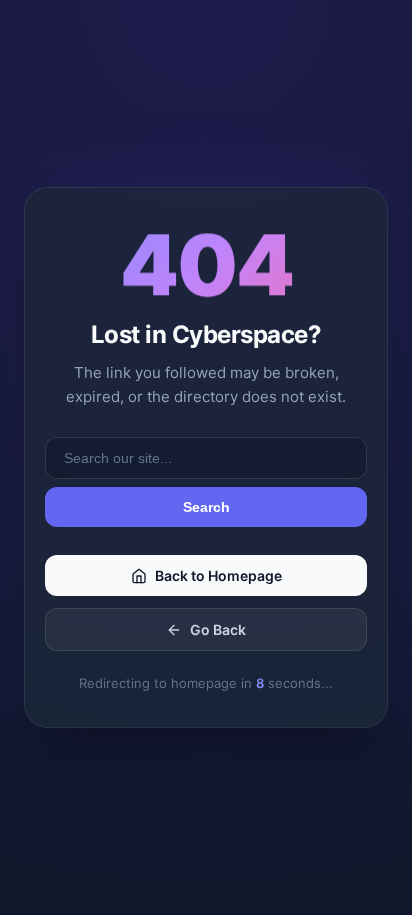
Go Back (218, 629)
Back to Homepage (218, 575)
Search (206, 507)
